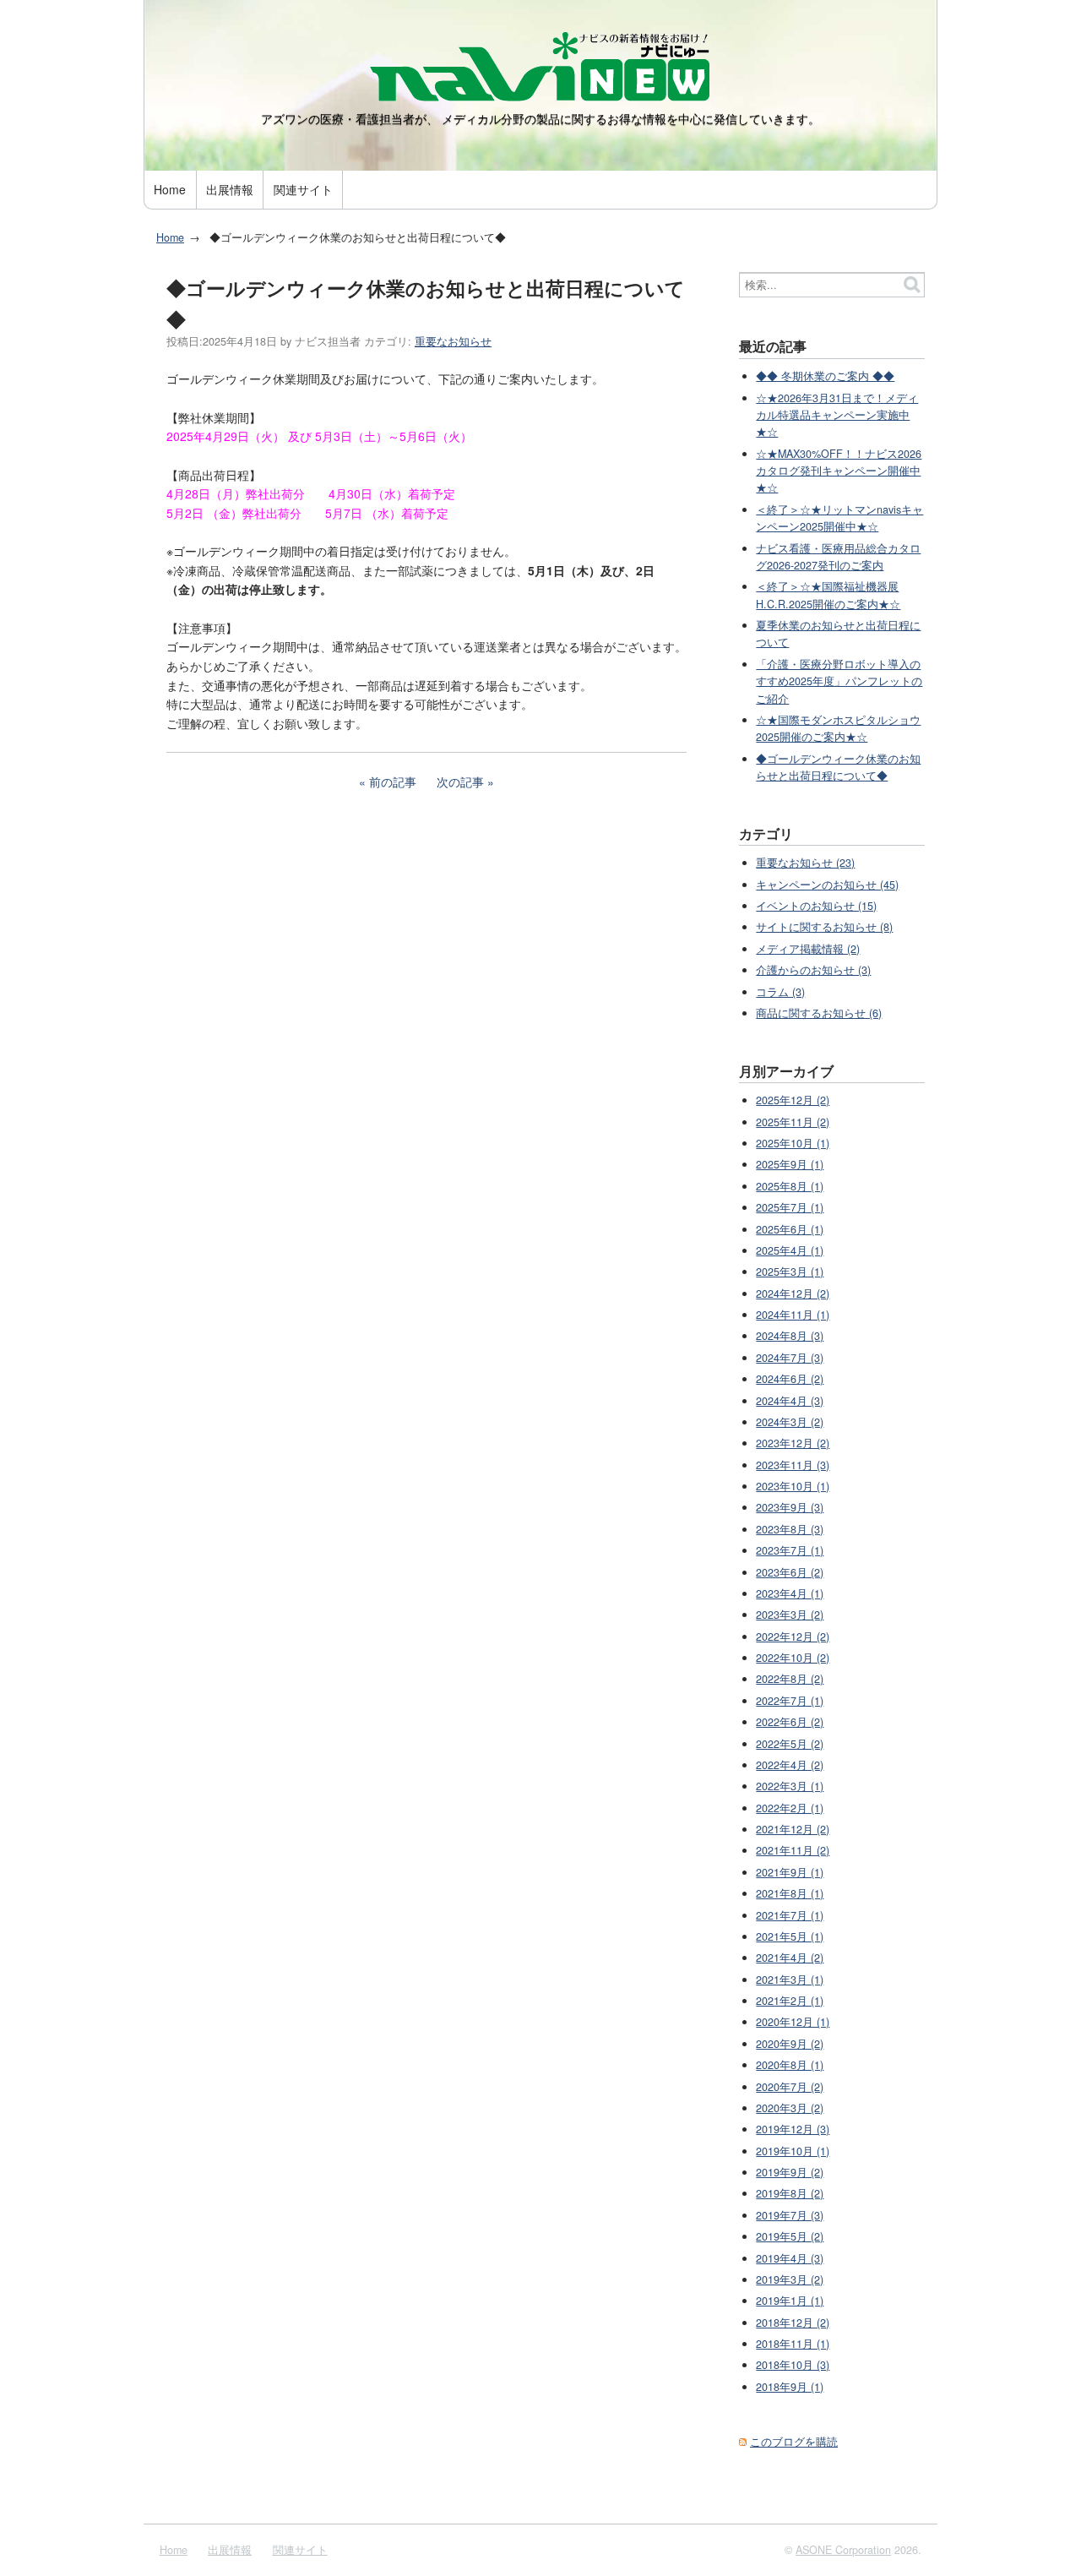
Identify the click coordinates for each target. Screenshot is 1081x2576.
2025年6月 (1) (790, 1229)
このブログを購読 (794, 2442)
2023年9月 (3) (790, 1507)
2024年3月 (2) (790, 1422)
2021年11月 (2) (793, 1850)
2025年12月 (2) (793, 1100)
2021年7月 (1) (790, 1915)
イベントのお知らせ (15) (816, 906)
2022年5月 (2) (790, 1744)
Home (170, 189)
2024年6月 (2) (790, 1379)
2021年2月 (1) (790, 2001)
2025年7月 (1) (790, 1207)
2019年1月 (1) (790, 2301)
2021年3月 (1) (790, 1980)
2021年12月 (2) (793, 1829)
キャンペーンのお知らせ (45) (827, 885)
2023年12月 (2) (793, 1443)
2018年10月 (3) (793, 2365)
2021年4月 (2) (790, 1958)
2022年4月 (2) (790, 1765)
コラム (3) (780, 992)
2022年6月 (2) (790, 1722)
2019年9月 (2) (790, 2172)
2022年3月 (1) (790, 1786)
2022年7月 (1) (790, 1701)
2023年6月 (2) (790, 1572)
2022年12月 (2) (793, 1637)
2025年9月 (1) (790, 1164)
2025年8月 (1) (790, 1186)
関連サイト (303, 189)
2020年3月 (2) (790, 2108)
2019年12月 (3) (793, 2129)
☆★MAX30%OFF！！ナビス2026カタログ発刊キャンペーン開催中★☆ (839, 471)
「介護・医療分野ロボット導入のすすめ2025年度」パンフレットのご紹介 (839, 681)
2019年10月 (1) (793, 2151)
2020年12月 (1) (793, 2022)
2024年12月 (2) (793, 1293)
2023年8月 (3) (790, 1529)
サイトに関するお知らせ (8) (824, 927)
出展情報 (230, 189)
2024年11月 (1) (793, 1315)
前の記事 (393, 782)
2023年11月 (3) (793, 1465)
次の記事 (460, 782)
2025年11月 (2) (793, 1122)
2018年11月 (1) (793, 2344)
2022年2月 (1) (790, 1808)
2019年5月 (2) (790, 2236)
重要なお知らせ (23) (805, 863)
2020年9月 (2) (790, 2044)
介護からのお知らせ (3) (813, 970)
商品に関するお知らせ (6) (819, 1013)
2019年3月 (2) (790, 2279)
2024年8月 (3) (790, 1336)
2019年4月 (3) (790, 2258)
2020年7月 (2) (790, 2087)
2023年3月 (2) (790, 1615)
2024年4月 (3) (790, 1401)
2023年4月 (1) (790, 1593)
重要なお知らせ (453, 341)
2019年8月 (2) (790, 2193)
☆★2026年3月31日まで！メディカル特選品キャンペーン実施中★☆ (837, 415)
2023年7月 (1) (790, 1550)
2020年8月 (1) (790, 2065)
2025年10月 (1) (793, 1143)
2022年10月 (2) (793, 1658)
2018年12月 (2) (793, 2323)
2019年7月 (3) (790, 2215)
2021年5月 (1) (790, 1936)
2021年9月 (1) (790, 1872)
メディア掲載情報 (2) (808, 949)
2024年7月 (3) (790, 1358)
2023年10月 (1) (793, 1486)
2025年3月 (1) (790, 1272)
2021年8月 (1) (790, 1893)
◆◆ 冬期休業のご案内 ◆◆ (825, 376)
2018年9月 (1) (790, 2387)
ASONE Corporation (843, 2550)
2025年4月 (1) (790, 1250)
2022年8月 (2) (790, 1679)
